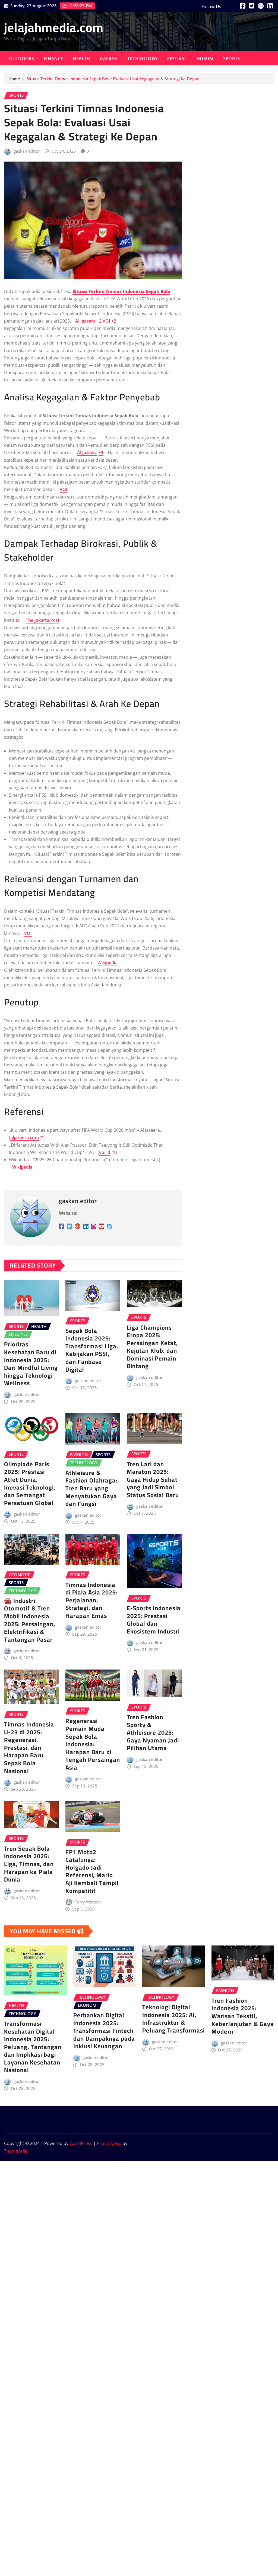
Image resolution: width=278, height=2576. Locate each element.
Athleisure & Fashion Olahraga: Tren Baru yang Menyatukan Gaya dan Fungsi (91, 1488)
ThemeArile (16, 2151)
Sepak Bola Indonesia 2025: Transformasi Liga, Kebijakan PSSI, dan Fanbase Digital (92, 1350)
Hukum (205, 59)
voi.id (105, 1152)
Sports (231, 59)
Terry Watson (88, 1902)
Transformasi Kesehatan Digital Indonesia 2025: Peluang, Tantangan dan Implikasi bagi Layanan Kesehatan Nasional (33, 2047)
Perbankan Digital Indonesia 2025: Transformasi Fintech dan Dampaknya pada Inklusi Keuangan (104, 2031)
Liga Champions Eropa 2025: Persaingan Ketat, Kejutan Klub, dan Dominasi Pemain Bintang (152, 1347)
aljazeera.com (25, 1137)
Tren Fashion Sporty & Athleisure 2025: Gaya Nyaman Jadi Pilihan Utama (153, 1732)
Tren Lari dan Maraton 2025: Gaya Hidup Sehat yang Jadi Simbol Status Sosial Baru (153, 1480)
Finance (53, 59)
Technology (142, 59)
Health (81, 59)
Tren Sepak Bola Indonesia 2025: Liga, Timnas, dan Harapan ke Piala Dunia (29, 1864)
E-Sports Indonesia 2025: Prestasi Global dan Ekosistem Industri (154, 1620)
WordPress (81, 2143)
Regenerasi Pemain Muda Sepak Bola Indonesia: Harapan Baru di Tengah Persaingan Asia (93, 1744)
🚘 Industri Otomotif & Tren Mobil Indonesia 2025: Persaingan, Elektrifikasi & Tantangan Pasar (30, 1620)
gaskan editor (27, 151)
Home (14, 79)
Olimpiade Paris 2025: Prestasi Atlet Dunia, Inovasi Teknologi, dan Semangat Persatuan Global (30, 1483)
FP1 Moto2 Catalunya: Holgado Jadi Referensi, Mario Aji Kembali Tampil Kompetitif (92, 1871)
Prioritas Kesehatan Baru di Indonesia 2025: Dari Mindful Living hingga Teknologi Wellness (31, 1364)
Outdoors (21, 59)
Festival (177, 59)
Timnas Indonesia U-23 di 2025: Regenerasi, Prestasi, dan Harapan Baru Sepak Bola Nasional (29, 1748)
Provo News (109, 2143)
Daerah (109, 59)
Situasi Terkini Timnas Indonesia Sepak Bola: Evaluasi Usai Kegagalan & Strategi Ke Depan (113, 79)
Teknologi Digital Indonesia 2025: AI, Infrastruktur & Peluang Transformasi (173, 2019)
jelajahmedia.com (54, 27)
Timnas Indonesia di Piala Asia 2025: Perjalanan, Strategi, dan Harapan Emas (91, 1600)
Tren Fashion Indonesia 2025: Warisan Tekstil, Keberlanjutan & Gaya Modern (243, 2016)
